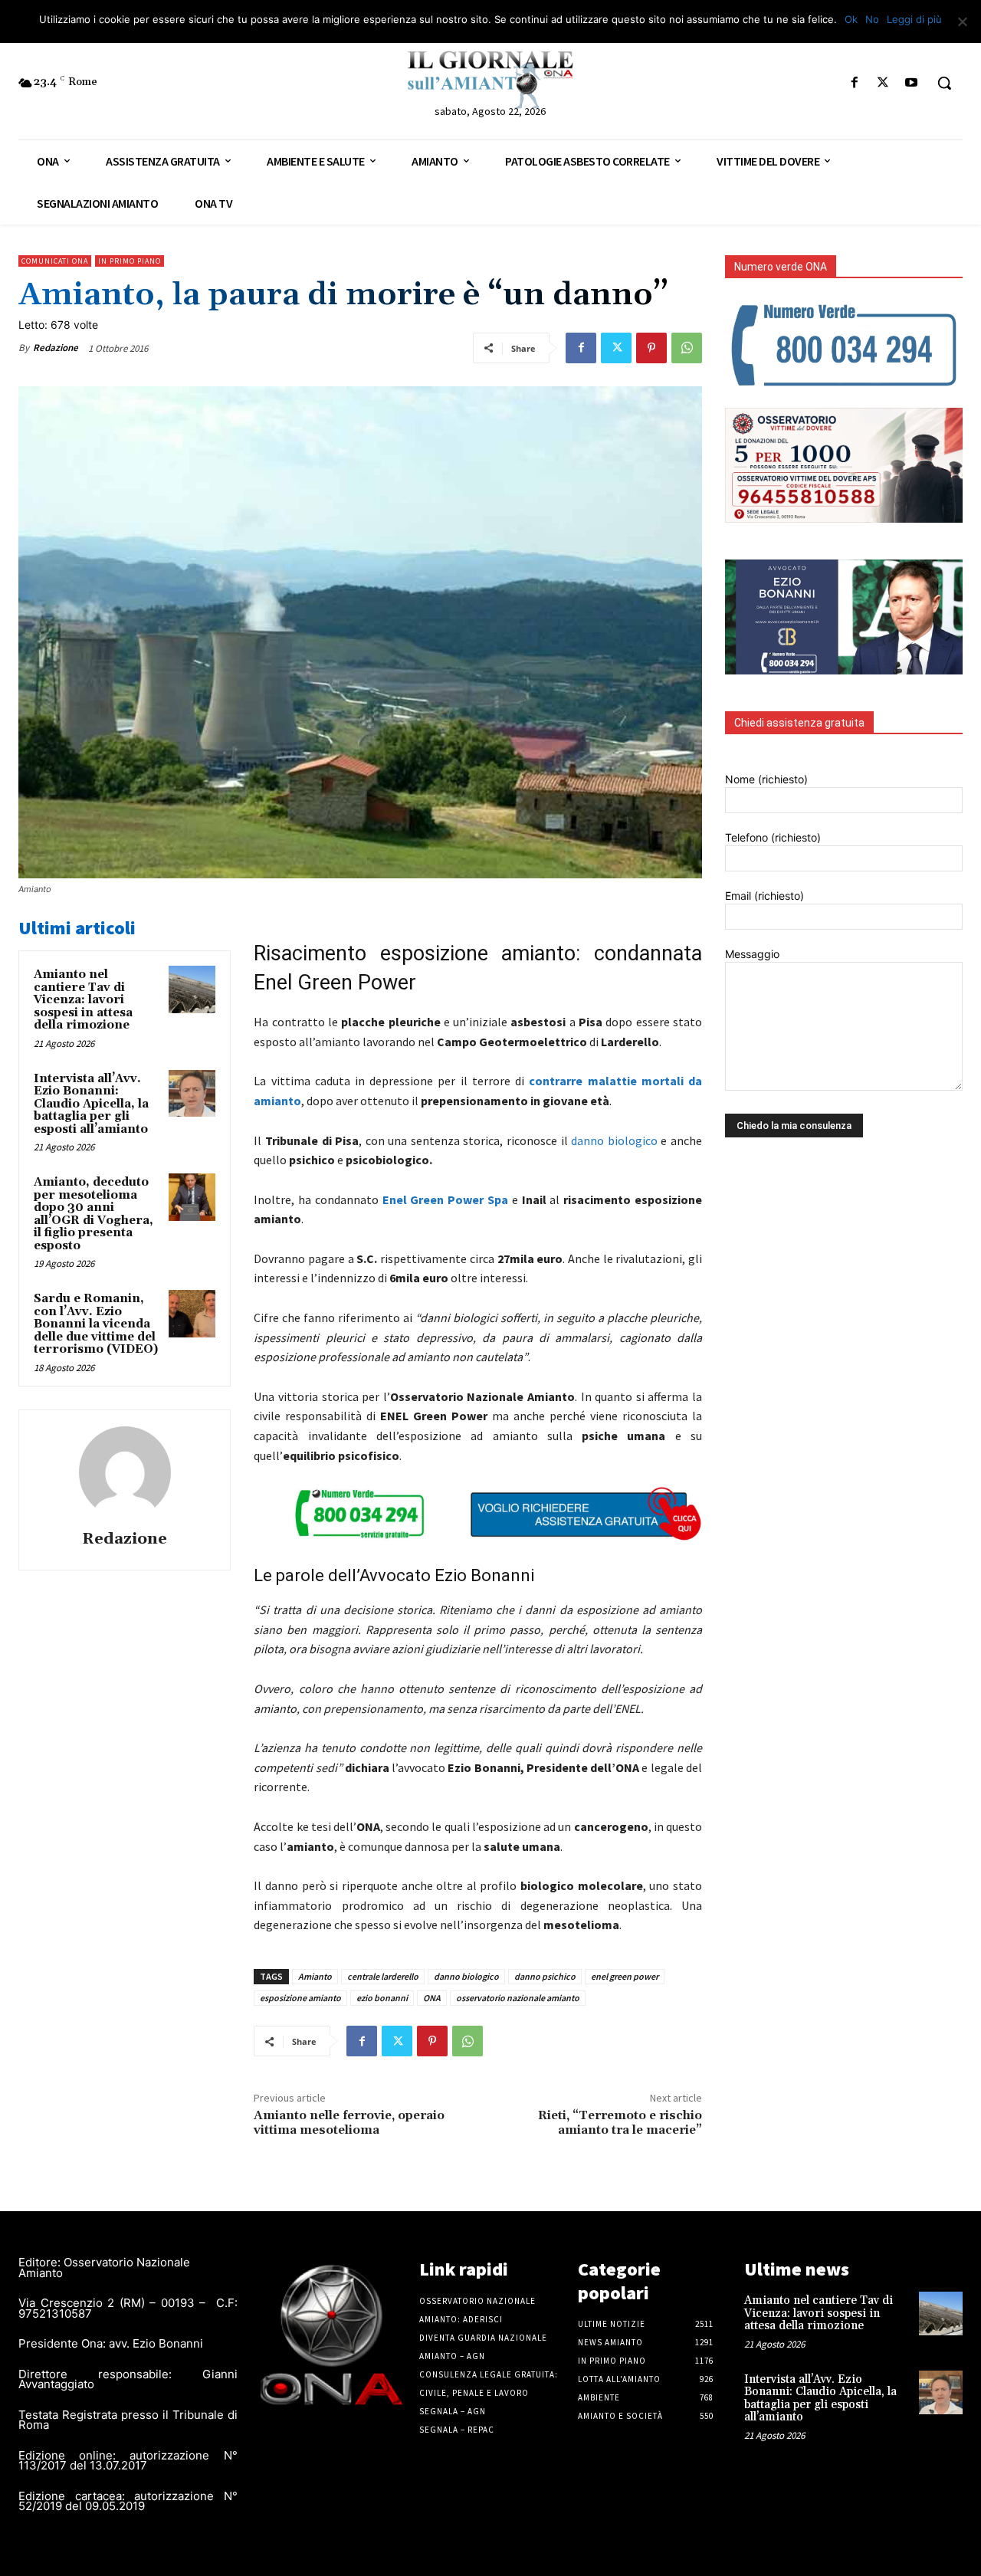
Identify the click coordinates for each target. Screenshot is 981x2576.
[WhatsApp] (687, 348)
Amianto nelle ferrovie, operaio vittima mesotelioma (349, 2123)
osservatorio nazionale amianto (518, 1998)
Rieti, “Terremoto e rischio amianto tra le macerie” (620, 2123)
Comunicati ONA (55, 261)
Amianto (315, 1976)
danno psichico (545, 1976)
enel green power (625, 1976)
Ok (851, 19)
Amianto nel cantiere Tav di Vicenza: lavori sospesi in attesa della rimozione (83, 1000)
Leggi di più (914, 19)
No (872, 19)
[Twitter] (883, 83)
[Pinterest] (651, 348)
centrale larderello (383, 1976)
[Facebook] (854, 83)
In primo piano (130, 261)
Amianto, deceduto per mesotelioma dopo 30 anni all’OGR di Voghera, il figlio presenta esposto (94, 1214)
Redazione (56, 348)
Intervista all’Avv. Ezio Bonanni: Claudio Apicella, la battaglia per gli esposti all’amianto (91, 1104)
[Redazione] (125, 1472)
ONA (432, 1998)
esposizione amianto (300, 1998)
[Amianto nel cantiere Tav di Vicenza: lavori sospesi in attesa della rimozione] (192, 989)
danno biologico (614, 1140)
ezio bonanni (382, 1998)
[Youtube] (912, 83)
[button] (944, 83)
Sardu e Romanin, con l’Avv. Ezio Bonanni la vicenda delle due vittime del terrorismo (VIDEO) (96, 1324)
